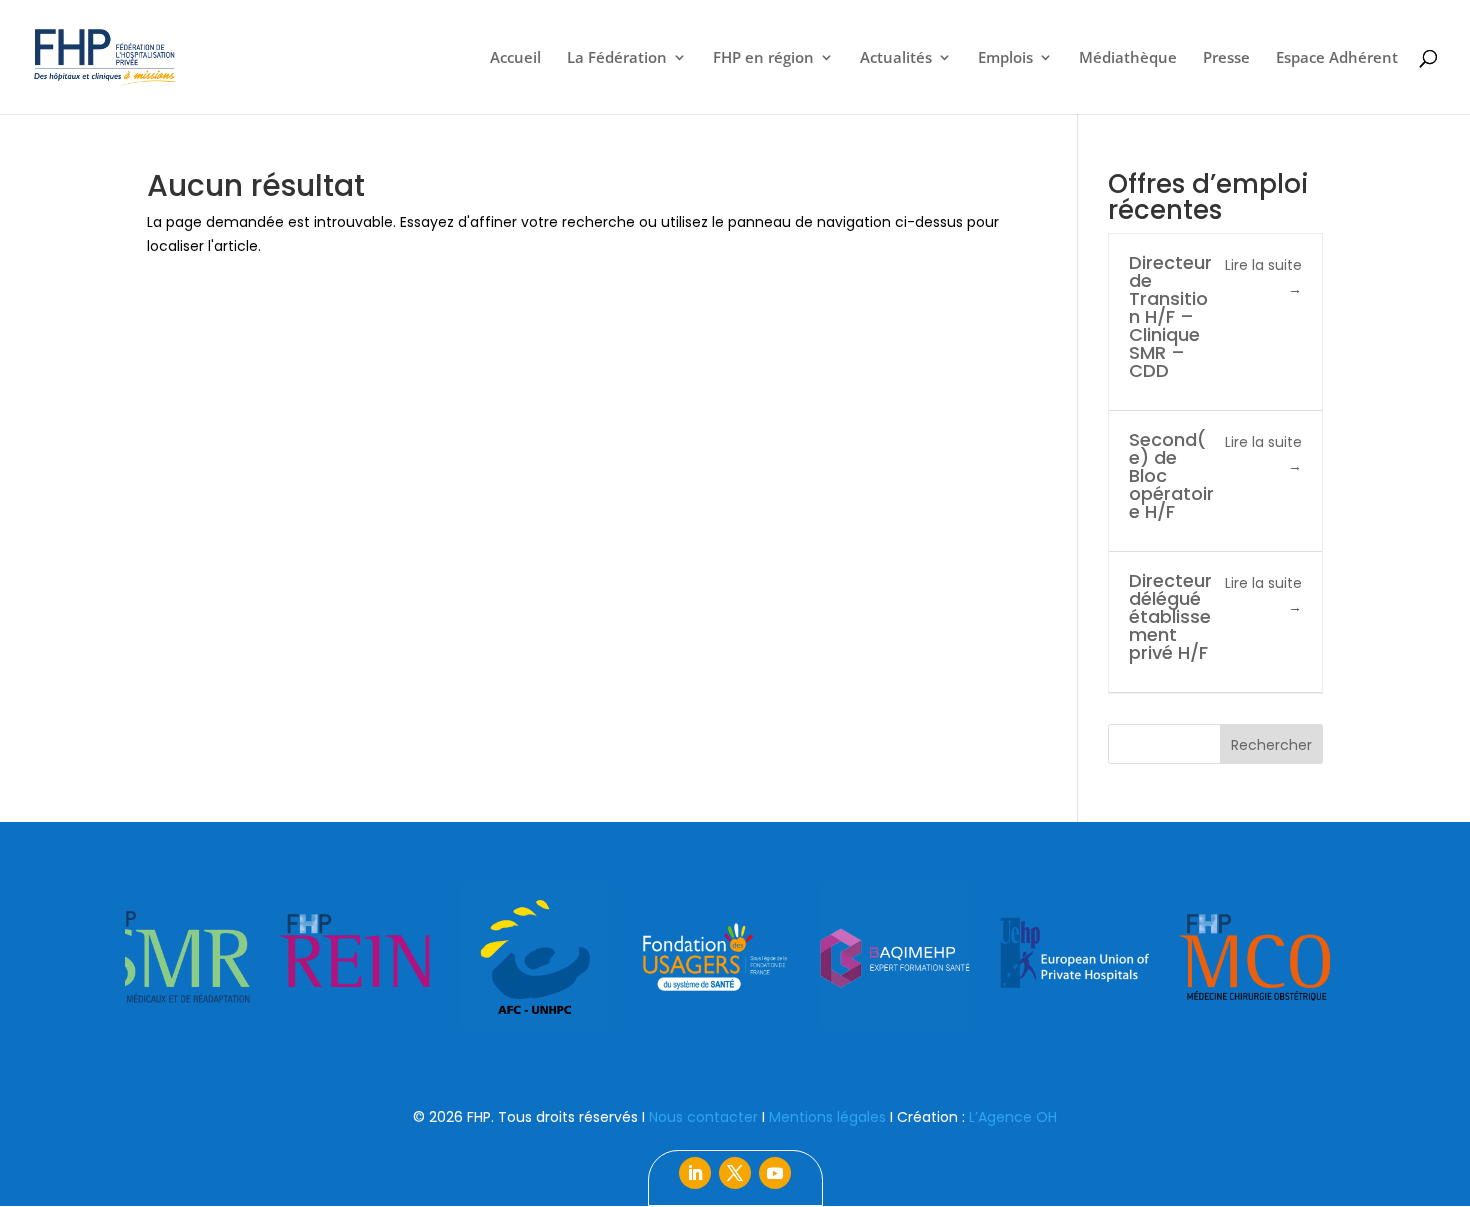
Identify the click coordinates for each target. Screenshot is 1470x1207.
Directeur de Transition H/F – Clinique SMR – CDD (1170, 316)
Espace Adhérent (1337, 58)
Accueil (515, 58)
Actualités (896, 58)
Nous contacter (703, 1117)
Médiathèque (1128, 58)
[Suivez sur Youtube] (775, 1173)
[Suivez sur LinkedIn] (695, 1173)
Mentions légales (827, 1117)
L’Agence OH (1013, 1117)
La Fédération (617, 58)
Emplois (1005, 58)
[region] (735, 957)
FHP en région (763, 58)
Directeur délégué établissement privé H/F (1170, 616)
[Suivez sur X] (735, 1173)
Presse (1226, 58)
